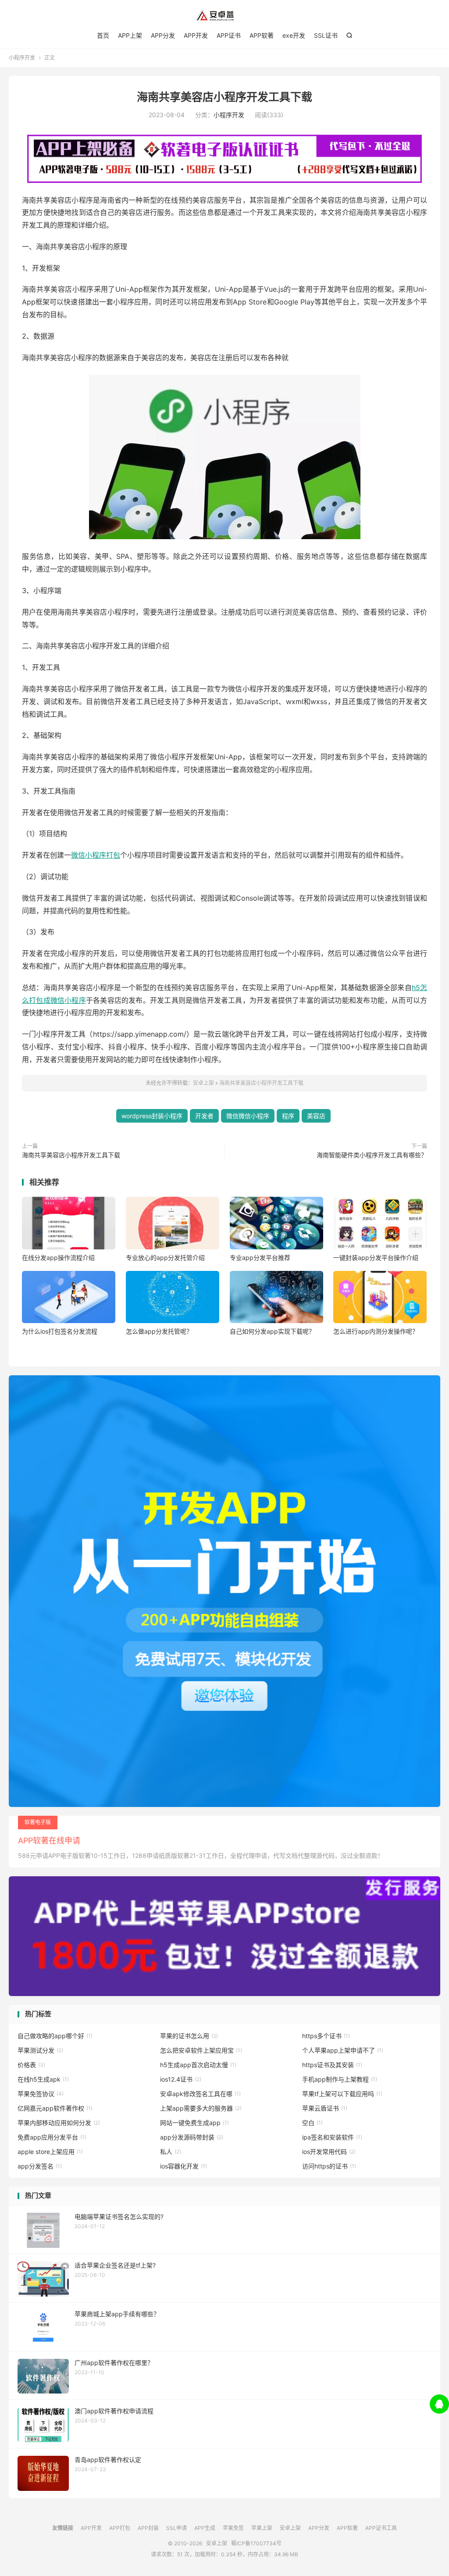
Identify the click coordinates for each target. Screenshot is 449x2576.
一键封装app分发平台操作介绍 (376, 1258)
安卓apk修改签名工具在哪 (200, 2094)
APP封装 (148, 2528)
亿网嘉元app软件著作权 (55, 2108)
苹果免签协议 (41, 2094)
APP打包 (120, 2528)
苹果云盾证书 (325, 2108)
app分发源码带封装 (192, 2137)
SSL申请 (176, 2528)
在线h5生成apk (43, 2079)
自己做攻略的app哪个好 (55, 2036)
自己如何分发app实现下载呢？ (272, 1331)
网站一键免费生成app (194, 2123)
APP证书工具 (381, 2528)
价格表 (31, 2065)
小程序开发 (22, 58)
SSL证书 (326, 35)
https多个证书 (326, 2036)
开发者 (204, 1116)
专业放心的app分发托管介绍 (165, 1258)
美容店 (316, 1116)
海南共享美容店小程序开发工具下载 (224, 97)
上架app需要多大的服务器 (201, 2108)
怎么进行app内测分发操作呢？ (376, 1331)
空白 (312, 2123)
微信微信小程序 (248, 1116)
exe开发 (294, 35)
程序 (288, 1116)
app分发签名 (40, 2166)
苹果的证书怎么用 (189, 2036)
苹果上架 (262, 2528)
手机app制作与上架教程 (340, 2079)
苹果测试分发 (40, 2050)
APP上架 (130, 35)
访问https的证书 (329, 2166)
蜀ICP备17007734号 (256, 2543)
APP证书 (229, 35)
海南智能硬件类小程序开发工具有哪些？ (372, 1155)
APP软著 (262, 35)
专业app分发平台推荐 (260, 1258)
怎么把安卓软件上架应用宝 (201, 2050)
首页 (103, 35)
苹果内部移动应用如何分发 (59, 2123)
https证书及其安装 (332, 2065)
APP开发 (196, 35)
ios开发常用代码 (329, 2152)
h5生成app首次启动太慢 (198, 2065)
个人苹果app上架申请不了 (343, 2050)
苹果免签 (233, 2528)
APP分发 (163, 35)
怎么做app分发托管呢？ (159, 1331)
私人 (171, 2152)
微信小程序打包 (96, 855)
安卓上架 (224, 16)
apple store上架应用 (50, 2152)
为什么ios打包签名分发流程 (60, 1331)
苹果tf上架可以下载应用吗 (342, 2094)
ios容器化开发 (184, 2166)
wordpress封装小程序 (152, 1116)
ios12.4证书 (181, 2079)
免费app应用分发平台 (52, 2137)
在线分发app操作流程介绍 (58, 1258)
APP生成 (205, 2528)
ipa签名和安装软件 (332, 2137)
